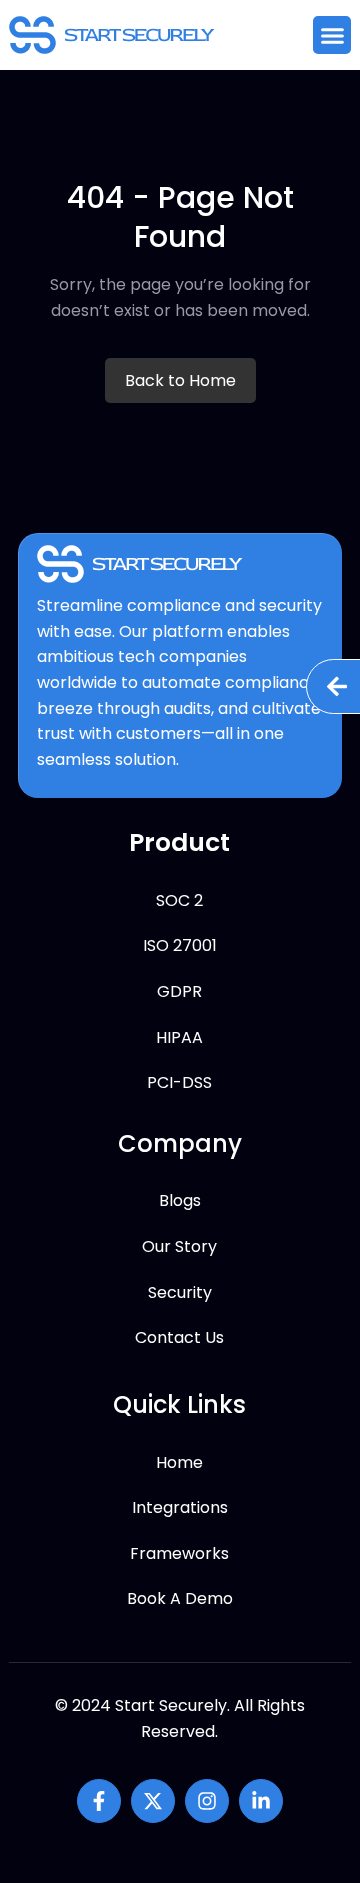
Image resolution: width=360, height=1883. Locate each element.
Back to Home (180, 380)
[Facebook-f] (99, 1801)
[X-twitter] (153, 1801)
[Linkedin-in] (261, 1801)
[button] (332, 35)
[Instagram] (207, 1801)
